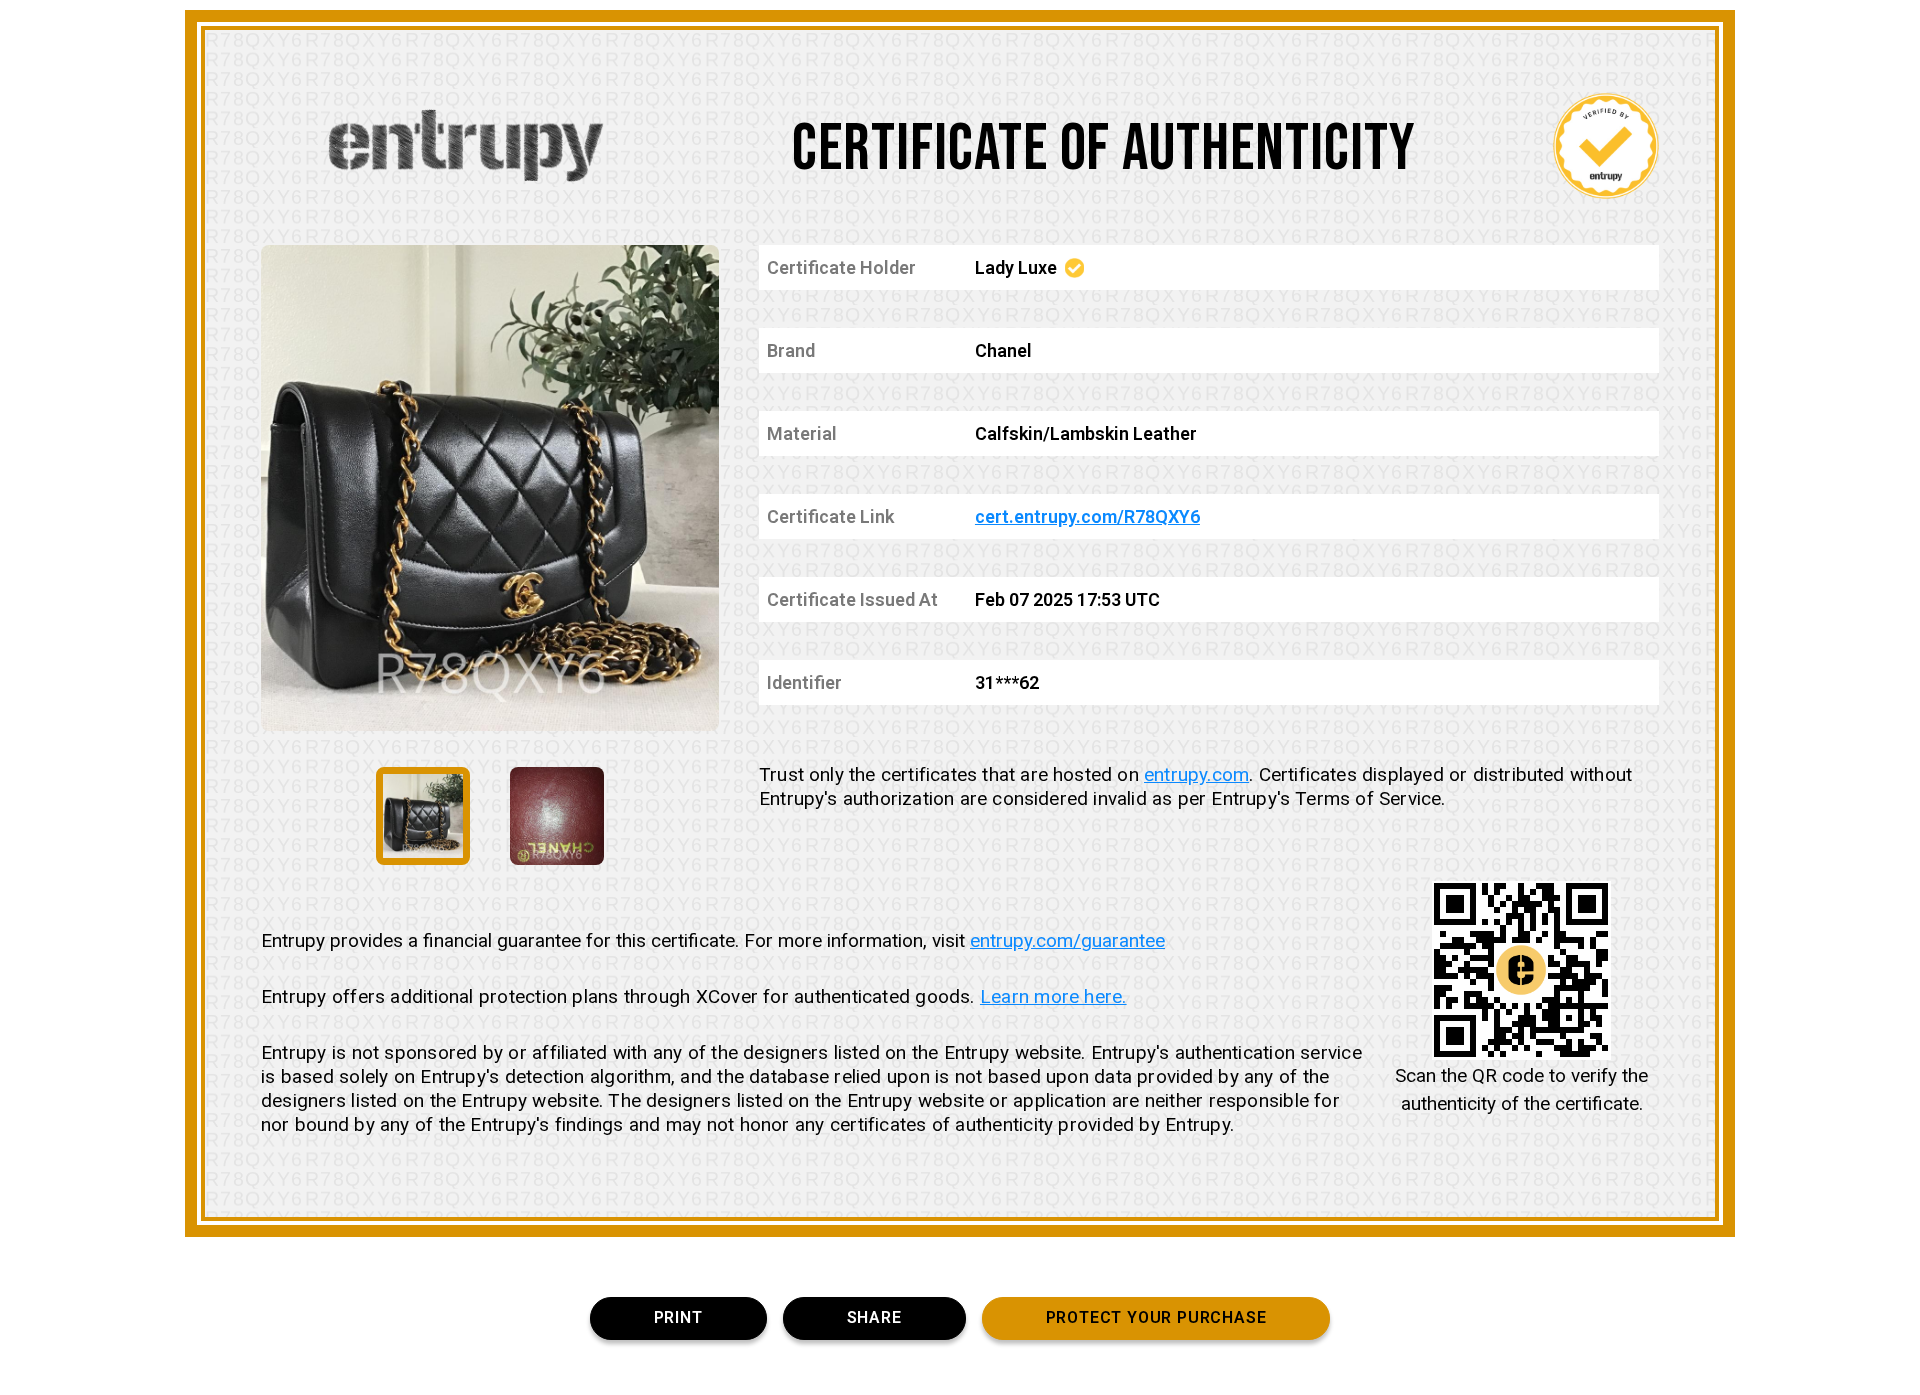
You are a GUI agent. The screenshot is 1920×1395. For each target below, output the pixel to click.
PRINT (678, 1317)
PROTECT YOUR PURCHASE (1156, 1317)
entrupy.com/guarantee (1067, 940)
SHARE (874, 1317)
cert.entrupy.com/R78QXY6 (1087, 516)
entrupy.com (1196, 774)
